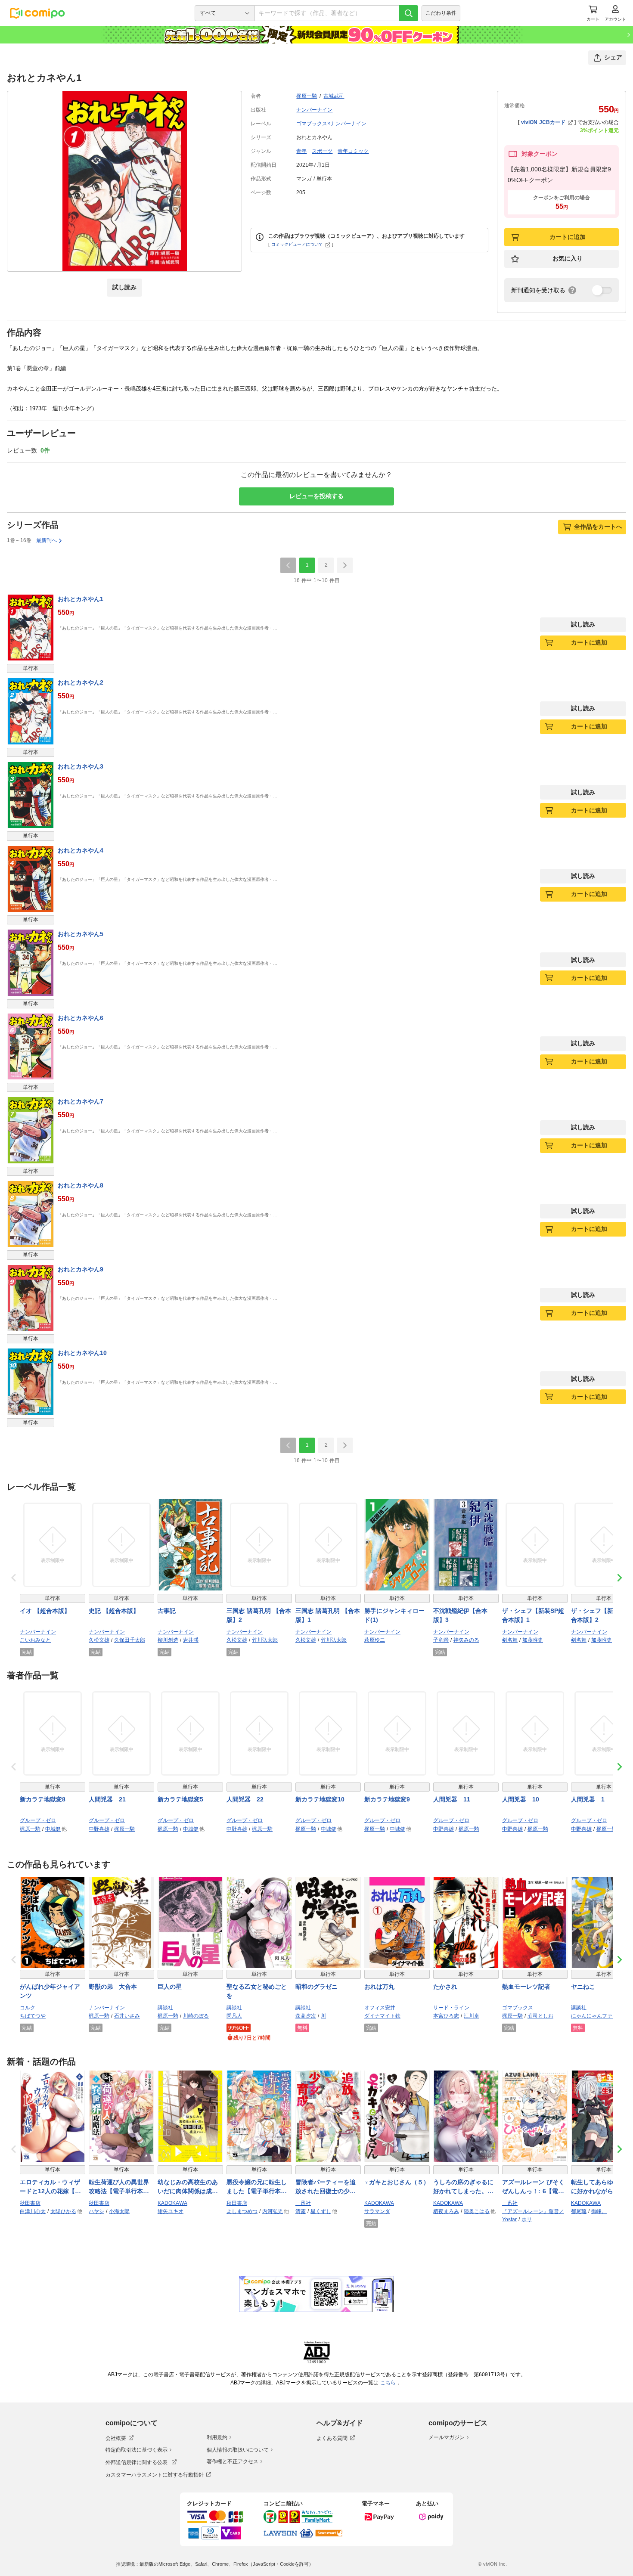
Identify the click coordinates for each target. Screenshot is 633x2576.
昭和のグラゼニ (316, 1987)
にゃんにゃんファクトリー (602, 2016)
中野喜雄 (99, 1829)
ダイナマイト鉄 (382, 2016)
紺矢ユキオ (171, 2211)
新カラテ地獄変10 (320, 1799)
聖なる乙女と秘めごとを (257, 1991)
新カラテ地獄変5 (180, 1799)
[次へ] (345, 565)
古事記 (167, 1611)
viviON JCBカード (543, 122)
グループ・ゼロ (38, 1820)
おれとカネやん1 (81, 599)
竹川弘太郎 (265, 1640)
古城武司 (334, 96)
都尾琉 (579, 2211)
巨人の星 (170, 1987)
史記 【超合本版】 (114, 1611)
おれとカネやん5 (81, 934)
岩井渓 (191, 1640)
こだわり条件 (441, 13)
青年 (301, 151)
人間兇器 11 (452, 1799)
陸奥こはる (477, 2211)
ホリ (527, 2220)
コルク (28, 2008)
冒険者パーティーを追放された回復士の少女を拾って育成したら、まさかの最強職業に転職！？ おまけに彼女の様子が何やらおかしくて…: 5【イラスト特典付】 (327, 2187)
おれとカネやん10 (82, 1353)
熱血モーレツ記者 (526, 1987)
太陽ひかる (63, 2211)
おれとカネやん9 (81, 1269)
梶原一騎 (307, 96)
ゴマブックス (518, 2008)
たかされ (445, 1987)
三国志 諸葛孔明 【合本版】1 (328, 1615)
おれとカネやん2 (81, 682)
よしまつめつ (242, 2211)
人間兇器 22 (245, 1799)
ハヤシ (96, 2211)
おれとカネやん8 (81, 1185)
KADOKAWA (172, 2203)
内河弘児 (273, 2211)
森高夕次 (306, 2016)
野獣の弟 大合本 (113, 1987)
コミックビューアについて (297, 244)
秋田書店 (30, 2203)
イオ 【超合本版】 (45, 1611)
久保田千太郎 (130, 1640)
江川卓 (472, 2016)
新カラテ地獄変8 (43, 1799)
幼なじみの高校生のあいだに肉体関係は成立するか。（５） (188, 2187)
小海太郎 (119, 2211)
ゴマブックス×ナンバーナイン (331, 124)
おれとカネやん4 (81, 850)
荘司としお (540, 2016)
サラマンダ (377, 2211)
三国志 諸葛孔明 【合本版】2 (259, 1615)
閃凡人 (234, 2016)
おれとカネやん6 (81, 1018)
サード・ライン (451, 2008)
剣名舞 (510, 1640)
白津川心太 (33, 2211)
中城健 (53, 1829)
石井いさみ (127, 2016)
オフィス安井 (380, 2008)
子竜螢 (441, 1640)
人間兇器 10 (521, 1799)
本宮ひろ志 (446, 2016)
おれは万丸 (379, 1987)
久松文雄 (99, 1640)
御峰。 (599, 2211)
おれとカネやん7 (81, 1101)
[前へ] (288, 565)
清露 (301, 2211)
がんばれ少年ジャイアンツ (50, 1991)
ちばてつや (33, 2016)
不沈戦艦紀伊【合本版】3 (460, 1615)
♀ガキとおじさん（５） (397, 2182)
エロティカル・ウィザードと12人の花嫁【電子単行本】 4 (50, 2187)
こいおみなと (35, 1640)
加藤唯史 (533, 1640)
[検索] (409, 13)
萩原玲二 (375, 1640)
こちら (389, 2383)
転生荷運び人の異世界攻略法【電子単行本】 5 (121, 2187)
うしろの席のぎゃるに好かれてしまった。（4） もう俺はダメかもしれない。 (465, 2187)
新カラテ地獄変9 (387, 1799)
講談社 (165, 2008)
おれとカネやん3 (81, 766)
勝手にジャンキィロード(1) (394, 1615)
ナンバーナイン (314, 110)
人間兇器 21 (107, 1799)
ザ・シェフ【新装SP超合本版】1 (533, 1615)
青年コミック (353, 151)
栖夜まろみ (446, 2211)
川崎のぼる (196, 2016)
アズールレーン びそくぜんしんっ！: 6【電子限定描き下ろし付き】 (533, 2187)
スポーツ (322, 151)
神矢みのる (466, 1640)
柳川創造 (168, 1640)
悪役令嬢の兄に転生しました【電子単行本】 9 (259, 2187)
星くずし (321, 2211)
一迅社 (303, 2203)
